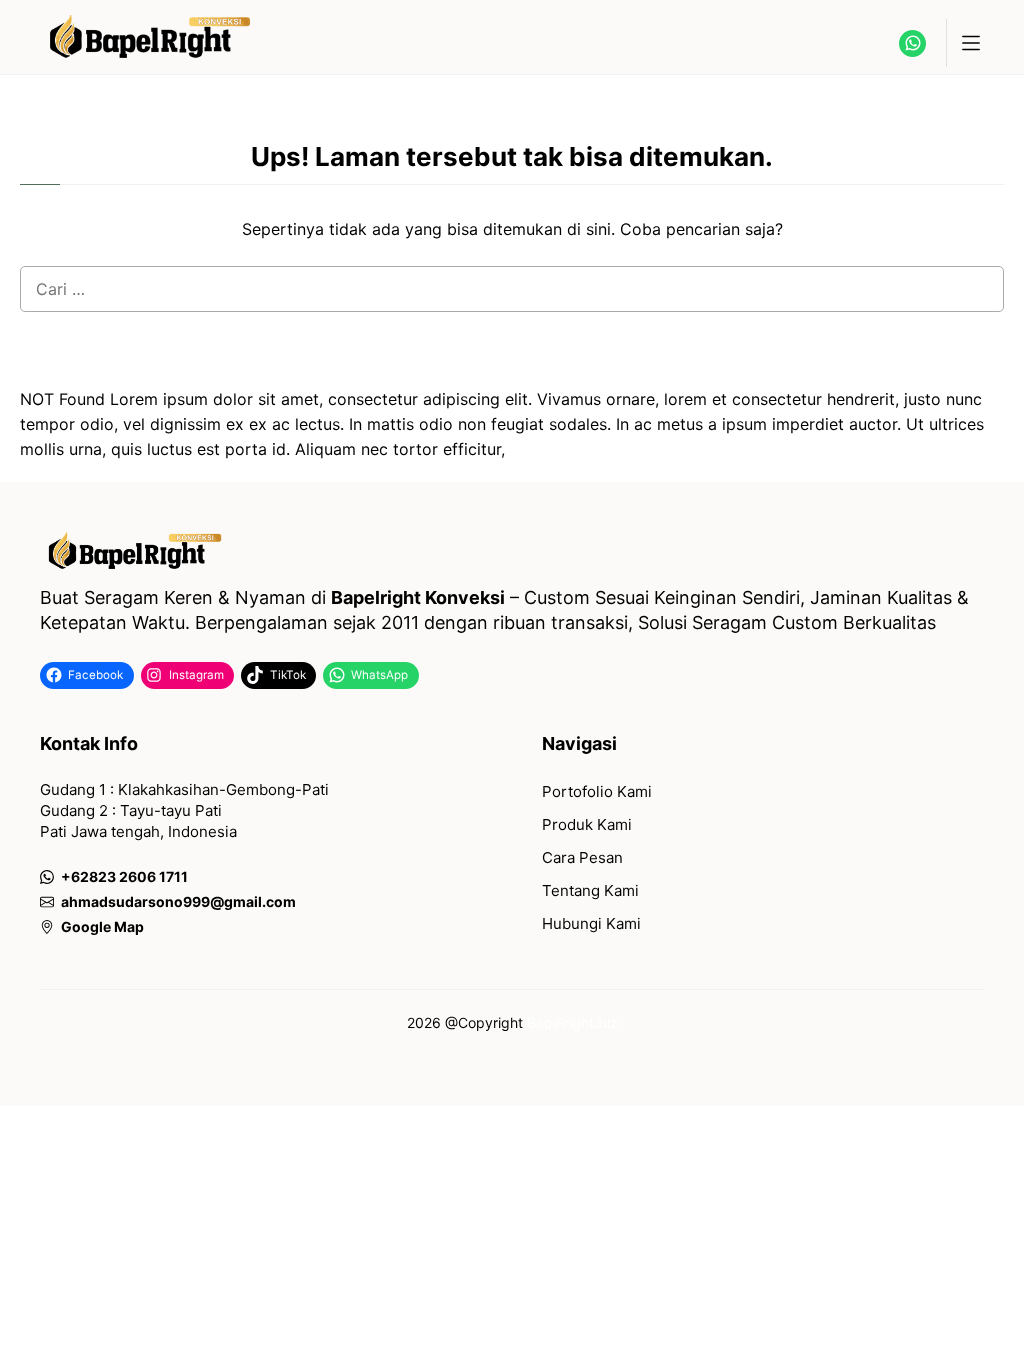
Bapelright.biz (572, 1022)
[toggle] (970, 43)
